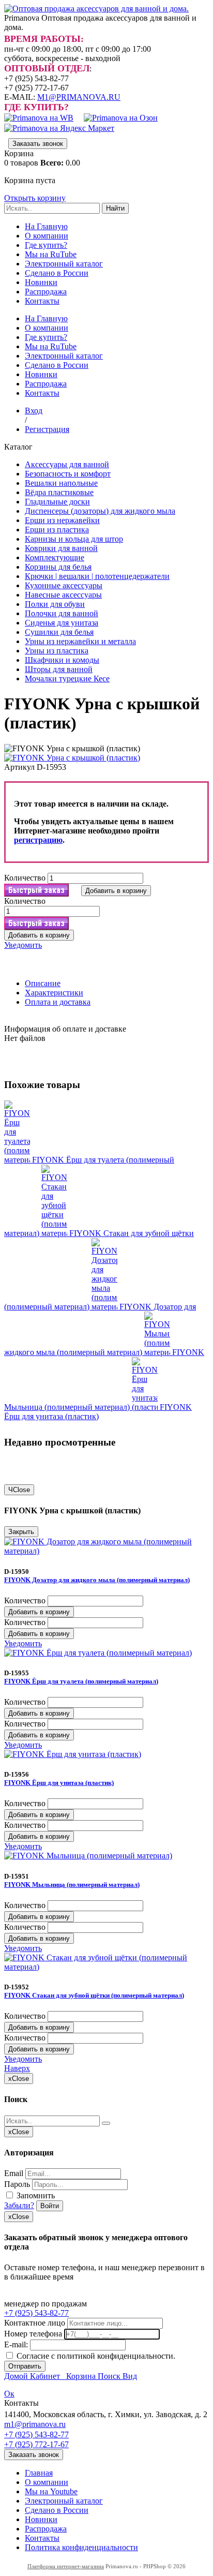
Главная (39, 2473)
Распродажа (46, 292)
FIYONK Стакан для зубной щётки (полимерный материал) (94, 1995)
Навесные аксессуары (63, 595)
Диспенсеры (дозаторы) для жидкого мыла (100, 511)
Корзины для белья (58, 567)
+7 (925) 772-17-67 (36, 2444)
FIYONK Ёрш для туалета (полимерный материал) (81, 1681)
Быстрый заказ (36, 890)
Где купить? (46, 245)
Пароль (17, 2184)
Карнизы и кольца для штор (74, 539)
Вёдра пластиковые (59, 492)
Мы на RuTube (51, 254)
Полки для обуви (55, 604)
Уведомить (23, 945)
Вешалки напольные (61, 483)
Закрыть (21, 1532)
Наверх (17, 2068)
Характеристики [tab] (54, 993)
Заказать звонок (38, 144)
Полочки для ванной (62, 613)
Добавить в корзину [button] (116, 891)
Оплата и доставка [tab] (58, 1002)
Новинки (41, 282)
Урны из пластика (57, 651)
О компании (47, 236)
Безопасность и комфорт (68, 474)
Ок (9, 2394)
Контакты (42, 301)
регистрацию (38, 840)
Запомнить (35, 2195)
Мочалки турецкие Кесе (67, 679)
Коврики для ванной (61, 548)
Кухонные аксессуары (64, 585)
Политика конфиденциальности (81, 2547)
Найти (115, 208)
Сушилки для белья (59, 632)
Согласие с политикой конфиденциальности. (95, 2356)
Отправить (25, 2366)
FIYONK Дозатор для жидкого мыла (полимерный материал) (97, 1580)
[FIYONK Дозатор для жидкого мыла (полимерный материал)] (105, 1307)
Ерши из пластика (57, 530)
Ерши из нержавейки (62, 520)
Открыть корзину (35, 198)
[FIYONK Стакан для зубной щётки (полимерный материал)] (55, 1233)
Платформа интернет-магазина (66, 2566)
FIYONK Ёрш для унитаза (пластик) (98, 1412)
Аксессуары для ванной (67, 464)
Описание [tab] (43, 983)
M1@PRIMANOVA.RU (79, 97)
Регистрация (47, 429)
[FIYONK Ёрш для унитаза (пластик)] (146, 1407)
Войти (50, 2206)
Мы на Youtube (51, 2491)
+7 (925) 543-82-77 (36, 2313)
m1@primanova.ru (35, 2424)
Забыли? (19, 2205)
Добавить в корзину (39, 1612)
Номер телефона (33, 2334)
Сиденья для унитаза (62, 623)
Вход (34, 411)
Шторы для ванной (59, 669)
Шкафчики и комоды (62, 660)
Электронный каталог (64, 264)
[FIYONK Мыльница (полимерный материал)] (158, 1352)
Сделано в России (57, 273)
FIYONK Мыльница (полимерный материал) (72, 1885)
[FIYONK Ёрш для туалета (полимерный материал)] (18, 1160)
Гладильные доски (57, 502)
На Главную (46, 226)
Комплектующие (55, 557)
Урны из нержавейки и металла (80, 641)
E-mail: (16, 2344)
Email (14, 2173)
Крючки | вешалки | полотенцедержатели (97, 576)
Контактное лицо (35, 2323)
